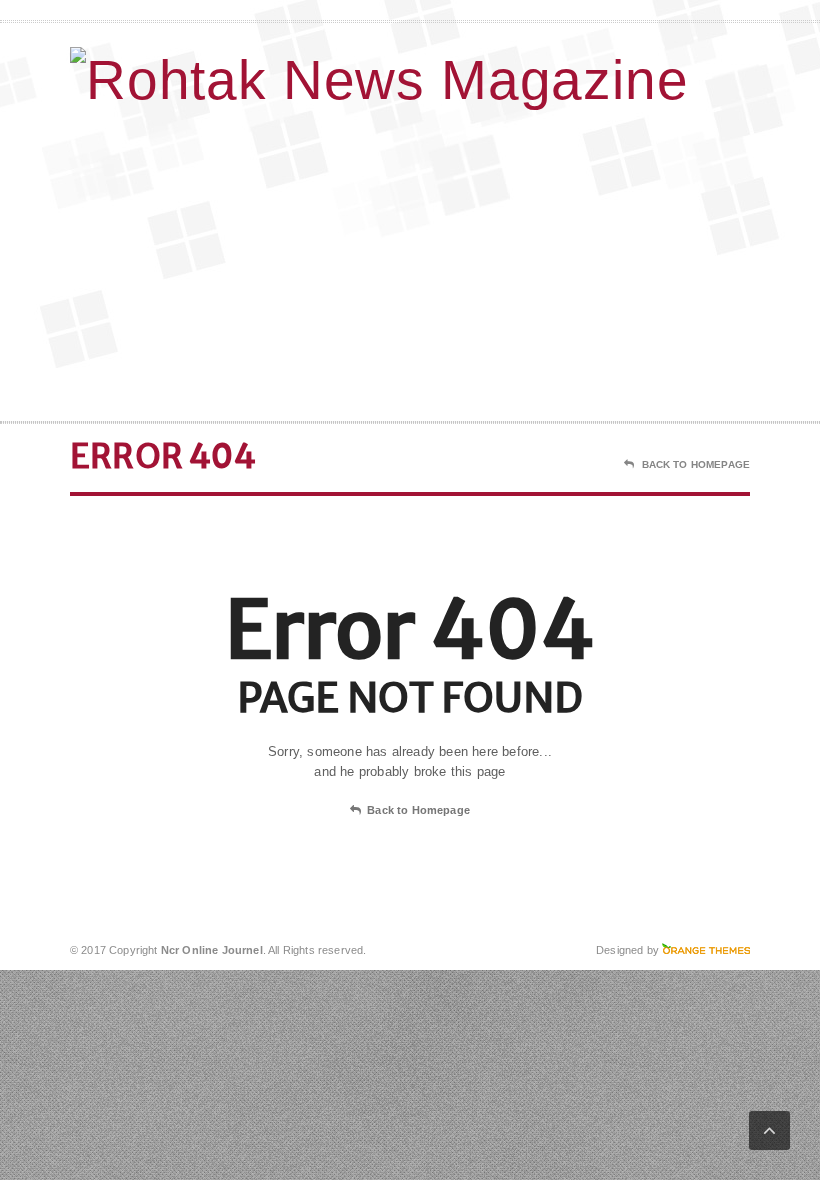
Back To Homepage (696, 464)
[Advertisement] (620, 261)
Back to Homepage (418, 810)
